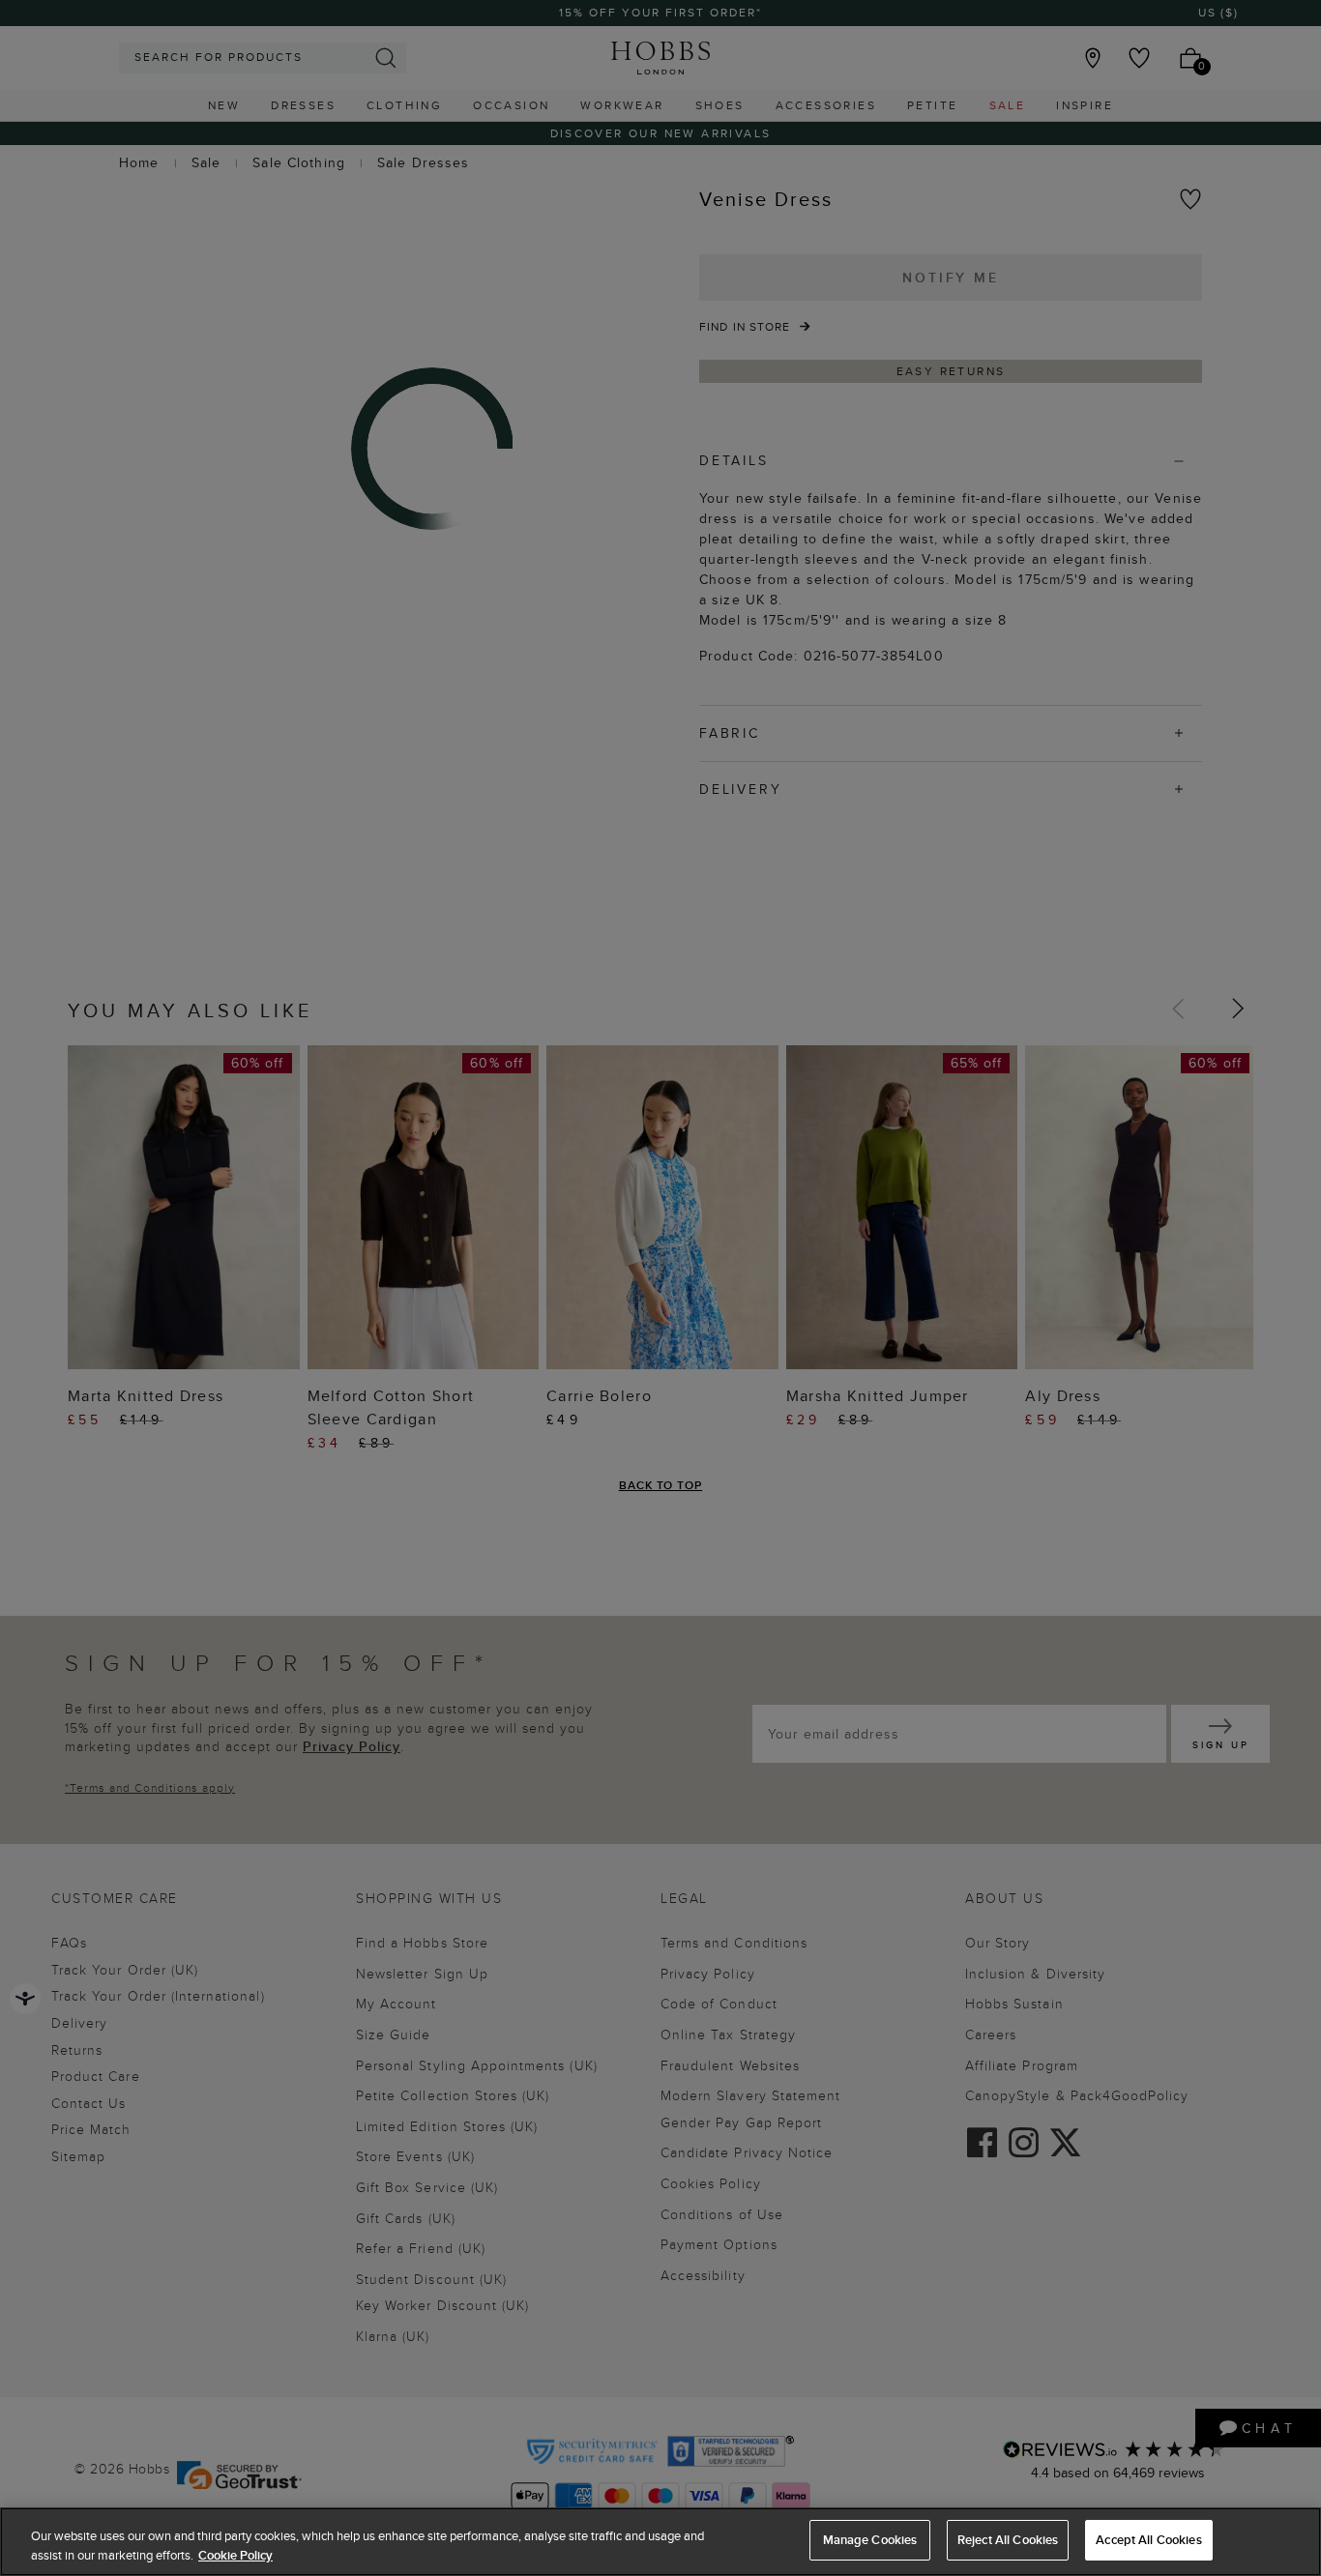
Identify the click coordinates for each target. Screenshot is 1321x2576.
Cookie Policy (235, 2555)
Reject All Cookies (1008, 2540)
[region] (660, 2542)
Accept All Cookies (1148, 2540)
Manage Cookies (870, 2540)
